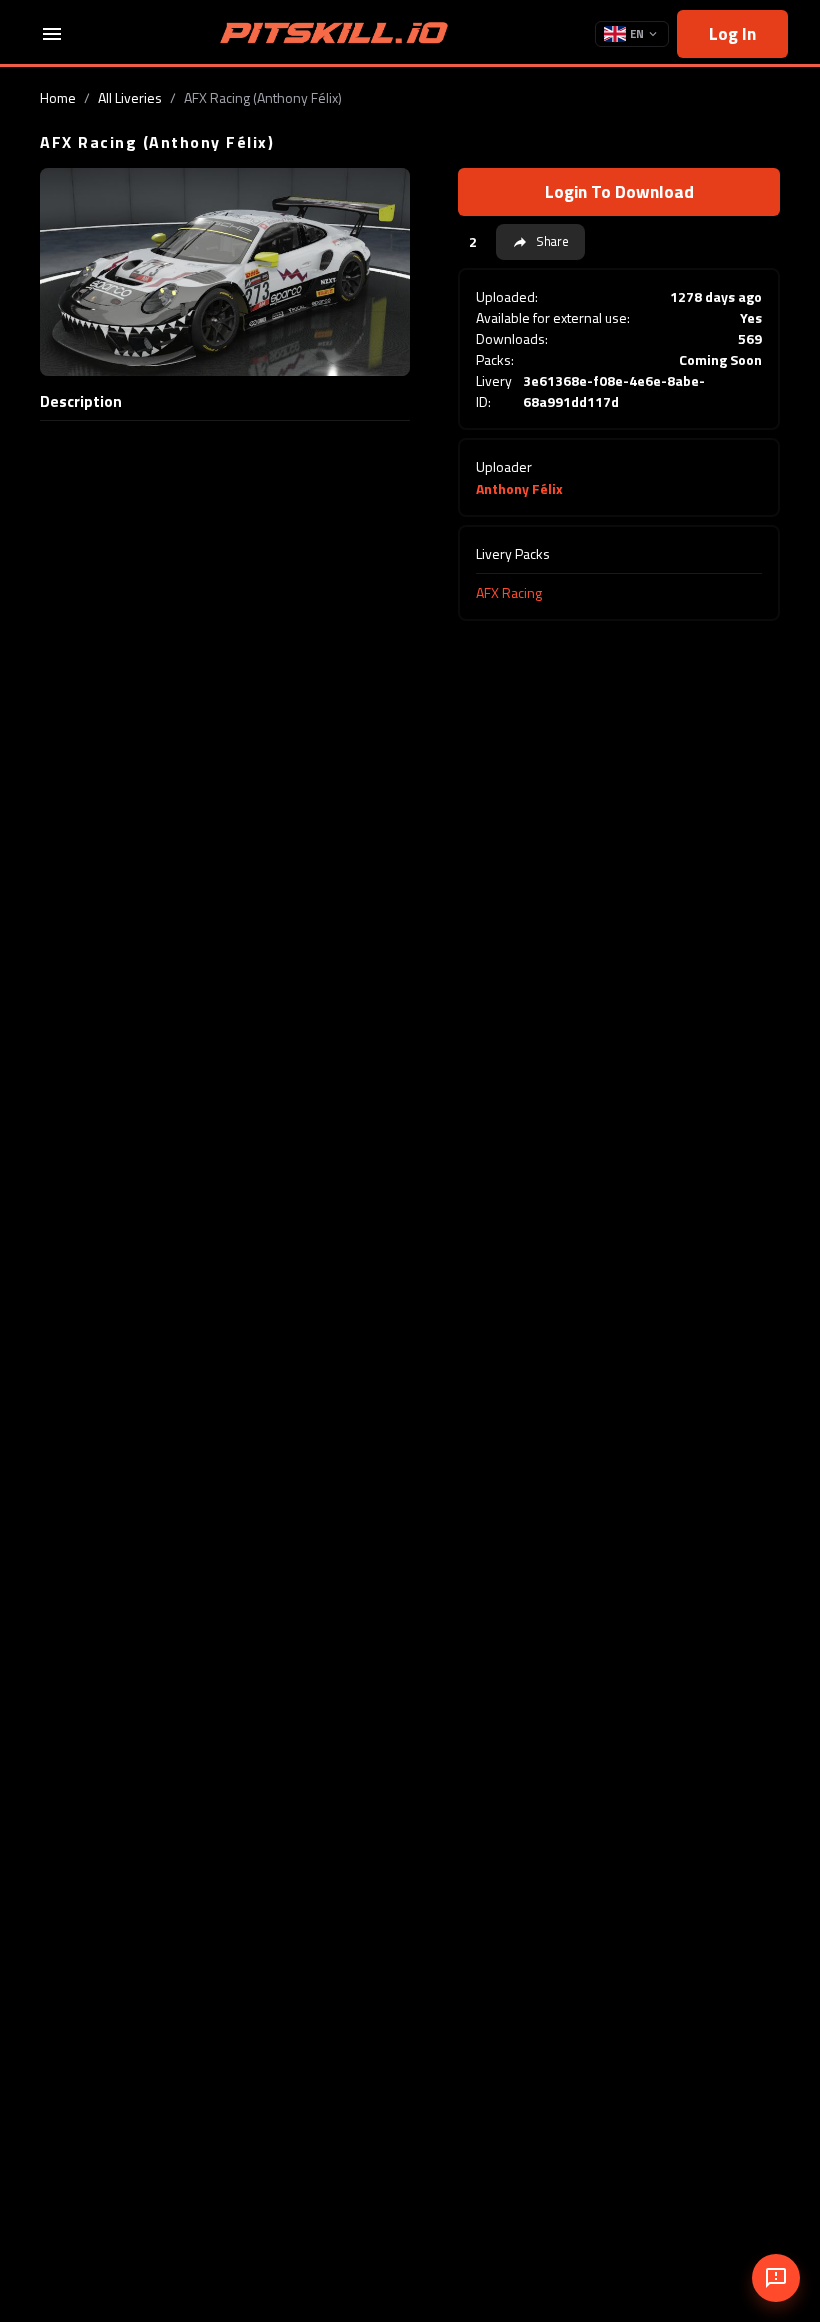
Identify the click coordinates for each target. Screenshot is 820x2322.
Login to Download (619, 191)
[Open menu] (52, 34)
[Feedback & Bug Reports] (776, 2278)
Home (58, 97)
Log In (732, 33)
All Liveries (130, 97)
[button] (540, 242)
